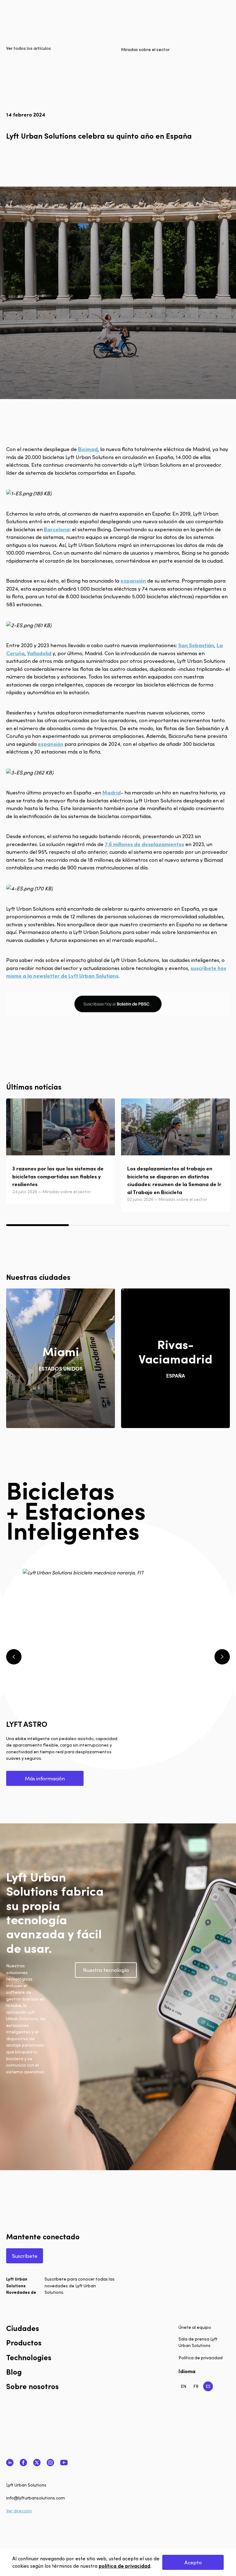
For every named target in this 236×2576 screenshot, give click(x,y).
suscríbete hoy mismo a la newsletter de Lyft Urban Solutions (116, 972)
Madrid (112, 792)
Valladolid (39, 653)
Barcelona (57, 529)
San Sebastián (196, 645)
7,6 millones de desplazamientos (144, 844)
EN (183, 2386)
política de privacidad (124, 2566)
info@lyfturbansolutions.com (35, 2498)
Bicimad (88, 449)
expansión (133, 580)
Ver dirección (19, 2511)
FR (196, 2386)
